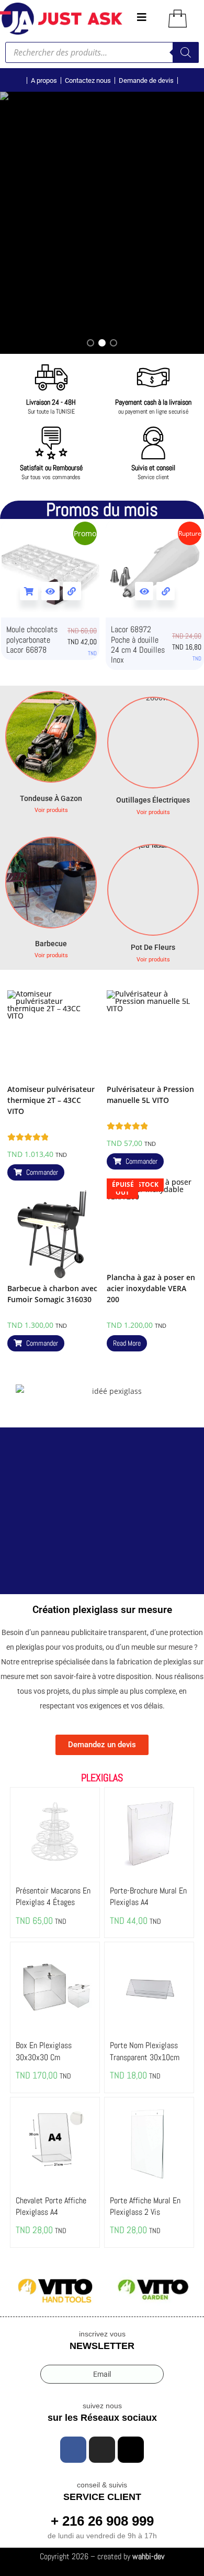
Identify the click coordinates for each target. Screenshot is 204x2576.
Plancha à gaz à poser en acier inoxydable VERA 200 (151, 1288)
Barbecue (51, 944)
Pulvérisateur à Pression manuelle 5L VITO (150, 1095)
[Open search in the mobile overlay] (102, 52)
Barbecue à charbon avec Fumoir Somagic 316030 (52, 1294)
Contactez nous (88, 80)
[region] (102, 223)
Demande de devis (146, 80)
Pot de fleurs (153, 947)
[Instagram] (102, 2450)
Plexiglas (102, 1778)
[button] (90, 343)
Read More (127, 1343)
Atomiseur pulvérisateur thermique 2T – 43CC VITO (51, 1100)
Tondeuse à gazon (51, 798)
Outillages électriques (153, 800)
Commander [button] (42, 1172)
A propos (44, 80)
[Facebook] (73, 2450)
